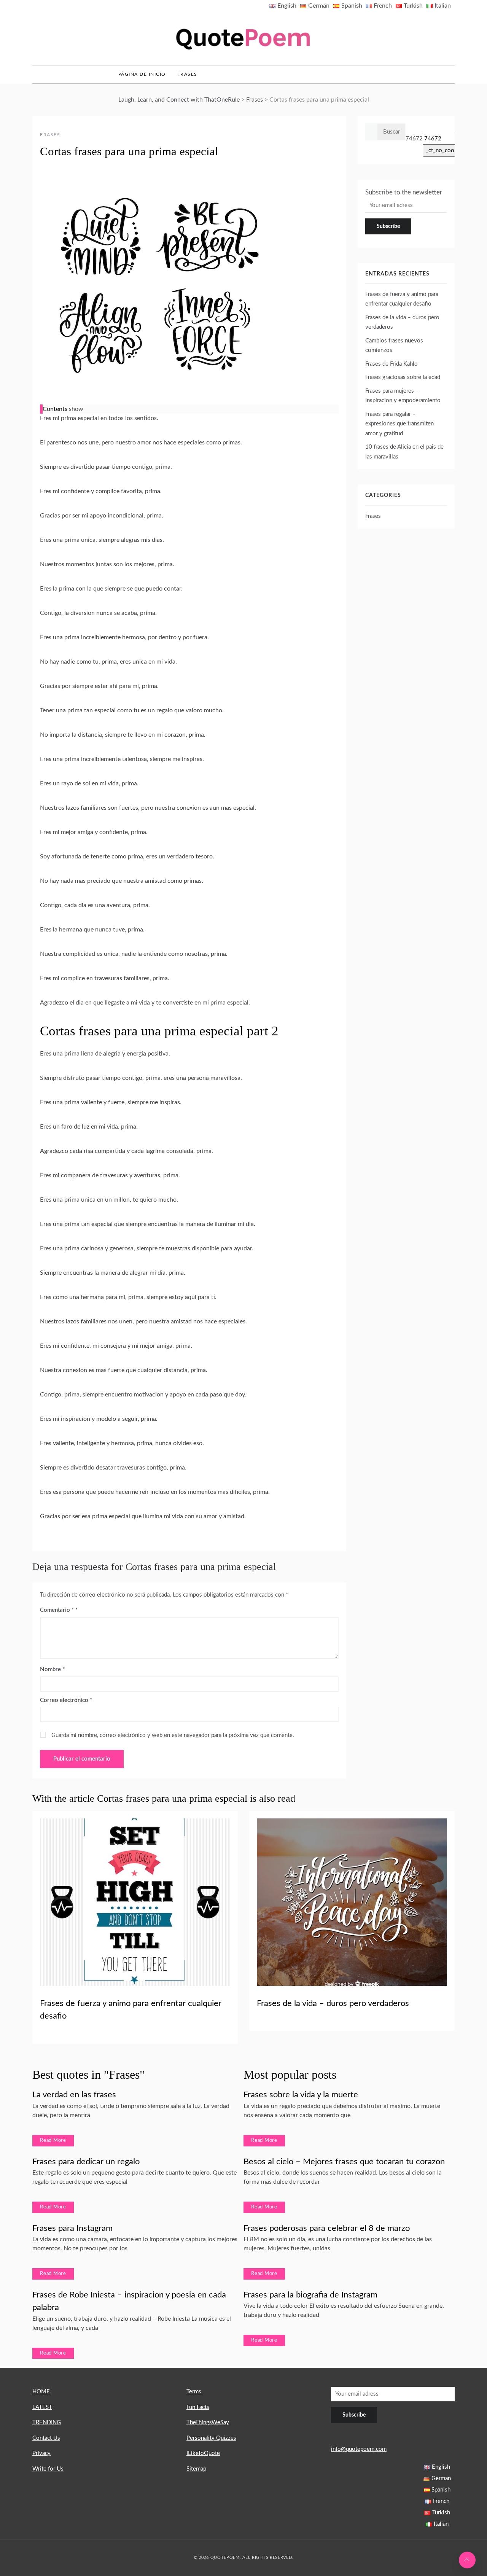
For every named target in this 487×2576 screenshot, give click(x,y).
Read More (53, 2141)
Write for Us (48, 2469)
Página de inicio (142, 74)
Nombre (52, 1669)
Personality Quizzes (211, 2438)
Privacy (41, 2453)
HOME (41, 2392)
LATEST (42, 2407)
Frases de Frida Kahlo (392, 364)
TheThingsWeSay (208, 2422)
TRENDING (47, 2422)
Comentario (57, 1610)
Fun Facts (198, 2407)
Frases (187, 74)
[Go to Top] (467, 2560)
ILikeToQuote (203, 2453)
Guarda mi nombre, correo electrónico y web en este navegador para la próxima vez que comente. (173, 1735)
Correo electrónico (66, 1700)
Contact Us (46, 2438)
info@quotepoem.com (359, 2449)
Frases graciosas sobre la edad (403, 377)
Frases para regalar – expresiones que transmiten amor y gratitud (399, 424)
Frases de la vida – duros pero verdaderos (333, 2003)
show (76, 409)
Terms (194, 2392)
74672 (414, 139)
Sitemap (196, 2469)
